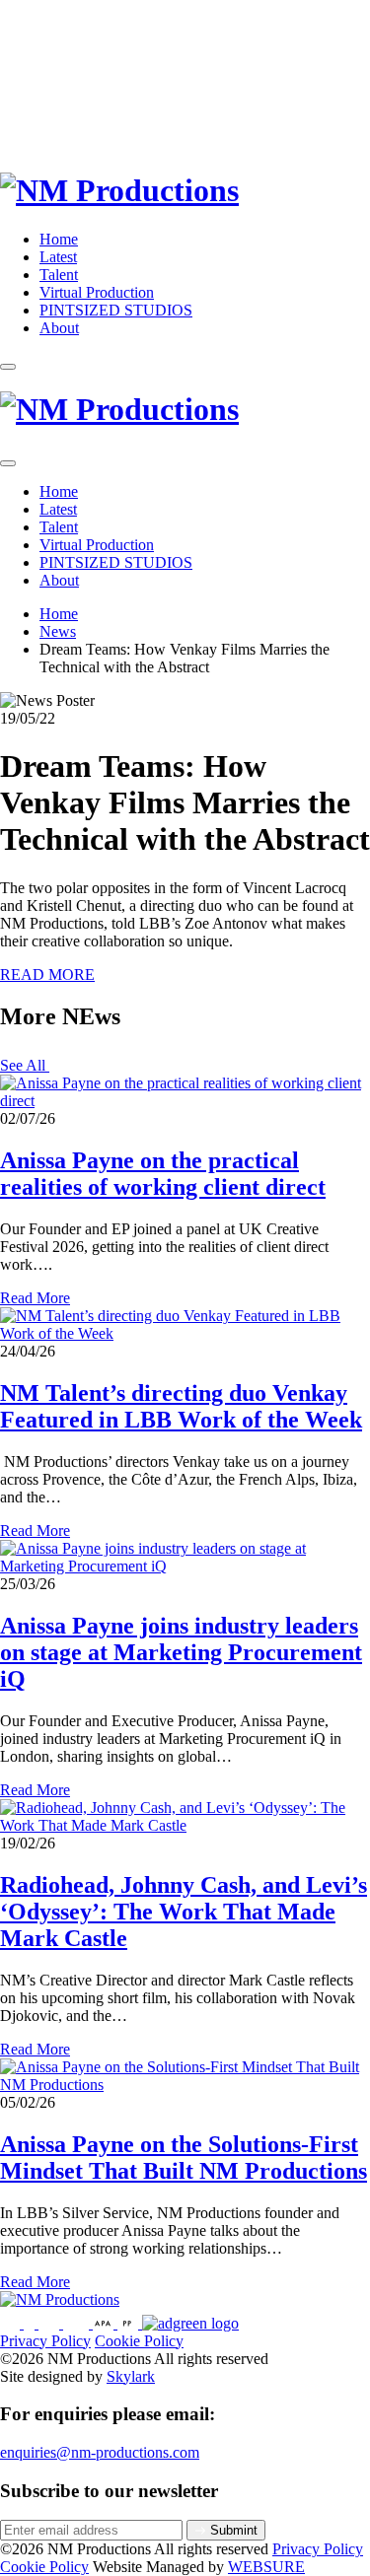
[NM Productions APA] (105, 2323)
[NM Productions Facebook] (31, 2323)
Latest (58, 257)
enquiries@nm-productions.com (100, 2452)
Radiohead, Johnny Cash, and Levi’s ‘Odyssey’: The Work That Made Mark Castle (184, 1912)
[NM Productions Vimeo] (78, 2323)
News (58, 631)
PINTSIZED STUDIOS (116, 310)
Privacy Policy (45, 2341)
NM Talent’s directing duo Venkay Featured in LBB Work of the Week (181, 1406)
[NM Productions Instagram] (12, 2323)
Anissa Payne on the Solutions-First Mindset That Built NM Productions (184, 2158)
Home (59, 239)
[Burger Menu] (8, 367)
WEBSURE (266, 2567)
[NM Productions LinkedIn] (51, 2323)
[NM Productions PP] (130, 2323)
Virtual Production (97, 292)
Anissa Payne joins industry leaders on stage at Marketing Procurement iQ (181, 1652)
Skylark (131, 2376)
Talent (59, 275)
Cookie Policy (139, 2341)
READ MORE (47, 975)
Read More (35, 1298)
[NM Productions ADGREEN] (190, 2323)
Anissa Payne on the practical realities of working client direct (163, 1174)
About (59, 328)
